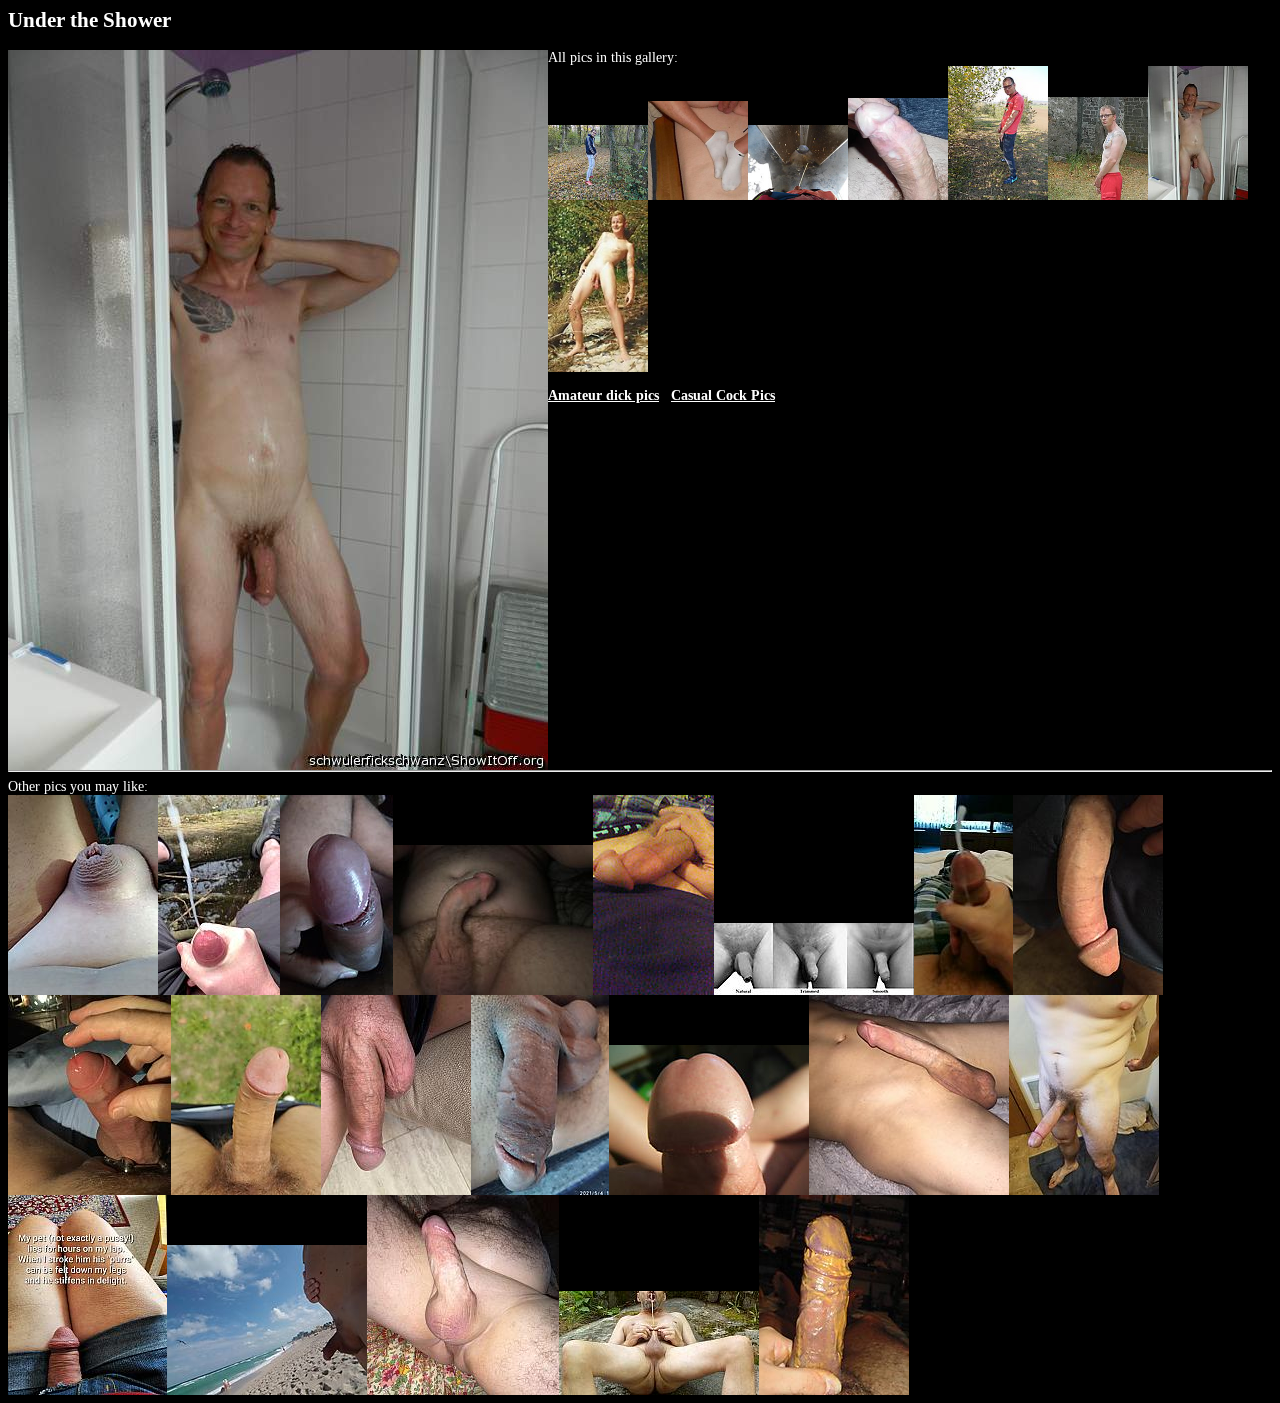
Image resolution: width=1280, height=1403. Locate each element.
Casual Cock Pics (723, 395)
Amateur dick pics (603, 395)
